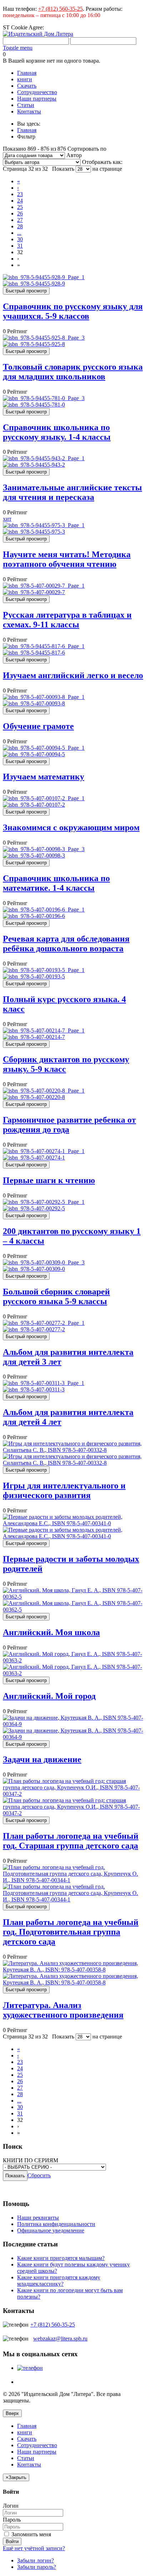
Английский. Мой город (49, 1696)
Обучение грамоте (38, 726)
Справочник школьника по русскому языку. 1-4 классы (57, 432)
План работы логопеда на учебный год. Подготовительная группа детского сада (71, 1932)
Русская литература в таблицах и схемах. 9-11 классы (67, 620)
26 (20, 213)
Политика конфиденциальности (56, 2224)
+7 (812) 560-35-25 (60, 9)
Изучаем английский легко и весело (73, 675)
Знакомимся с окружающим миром (71, 827)
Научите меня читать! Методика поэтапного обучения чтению (67, 559)
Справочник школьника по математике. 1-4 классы (56, 883)
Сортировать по (87, 149)
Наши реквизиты (38, 2218)
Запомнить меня (31, 2534)
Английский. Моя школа (51, 1632)
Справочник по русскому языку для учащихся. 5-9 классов (73, 311)
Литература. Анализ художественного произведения (63, 2010)
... (19, 233)
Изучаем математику (44, 777)
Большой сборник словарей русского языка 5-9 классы (56, 1296)
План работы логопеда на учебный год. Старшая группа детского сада (71, 1841)
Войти (12, 2541)
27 (20, 220)
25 (20, 207)
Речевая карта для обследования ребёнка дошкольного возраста (66, 944)
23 (20, 194)
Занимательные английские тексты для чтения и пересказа (72, 492)
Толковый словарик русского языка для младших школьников (73, 372)
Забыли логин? (36, 2560)
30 (20, 239)
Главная (27, 130)
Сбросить (39, 2175)
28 (20, 226)
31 (20, 246)
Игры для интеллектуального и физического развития (64, 1490)
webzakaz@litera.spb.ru (60, 2339)
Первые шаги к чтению (49, 1180)
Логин (11, 2506)
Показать (63, 169)
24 (20, 201)
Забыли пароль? (37, 2567)
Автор (74, 155)
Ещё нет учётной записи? (34, 2548)
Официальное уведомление (51, 2230)
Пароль (12, 2520)
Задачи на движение (42, 1759)
